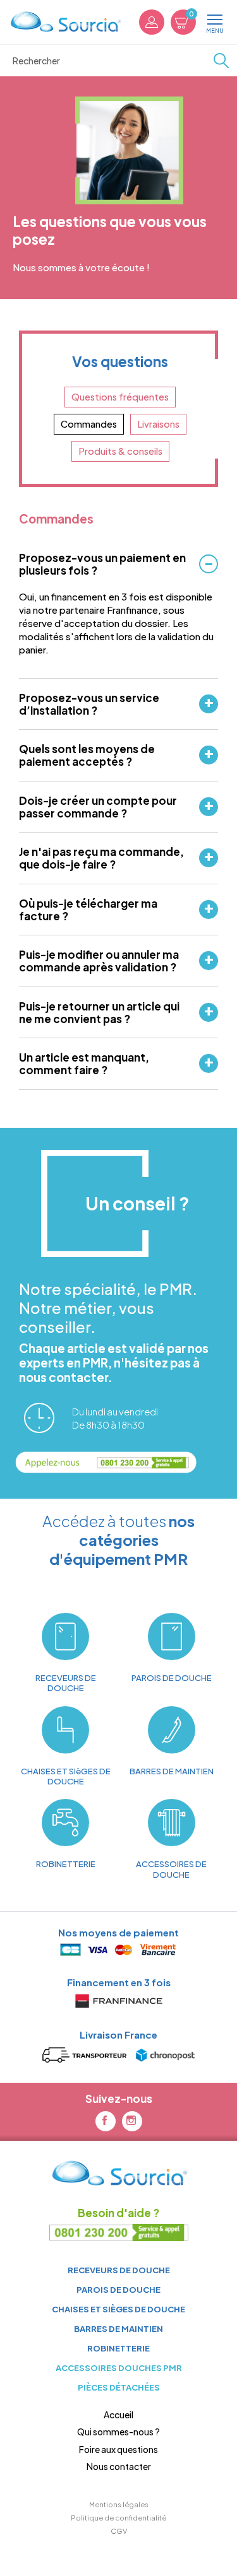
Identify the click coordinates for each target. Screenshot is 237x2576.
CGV (119, 2531)
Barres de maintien (118, 2328)
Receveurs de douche (119, 2270)
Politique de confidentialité (118, 2517)
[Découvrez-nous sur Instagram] (132, 2121)
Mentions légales (119, 2504)
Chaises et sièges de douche (118, 2309)
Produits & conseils (120, 451)
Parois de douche (118, 2289)
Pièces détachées (119, 2387)
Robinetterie (118, 2348)
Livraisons (158, 424)
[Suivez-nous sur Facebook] (106, 2121)
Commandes (89, 424)
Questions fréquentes (120, 397)
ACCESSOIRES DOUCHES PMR (119, 2368)
